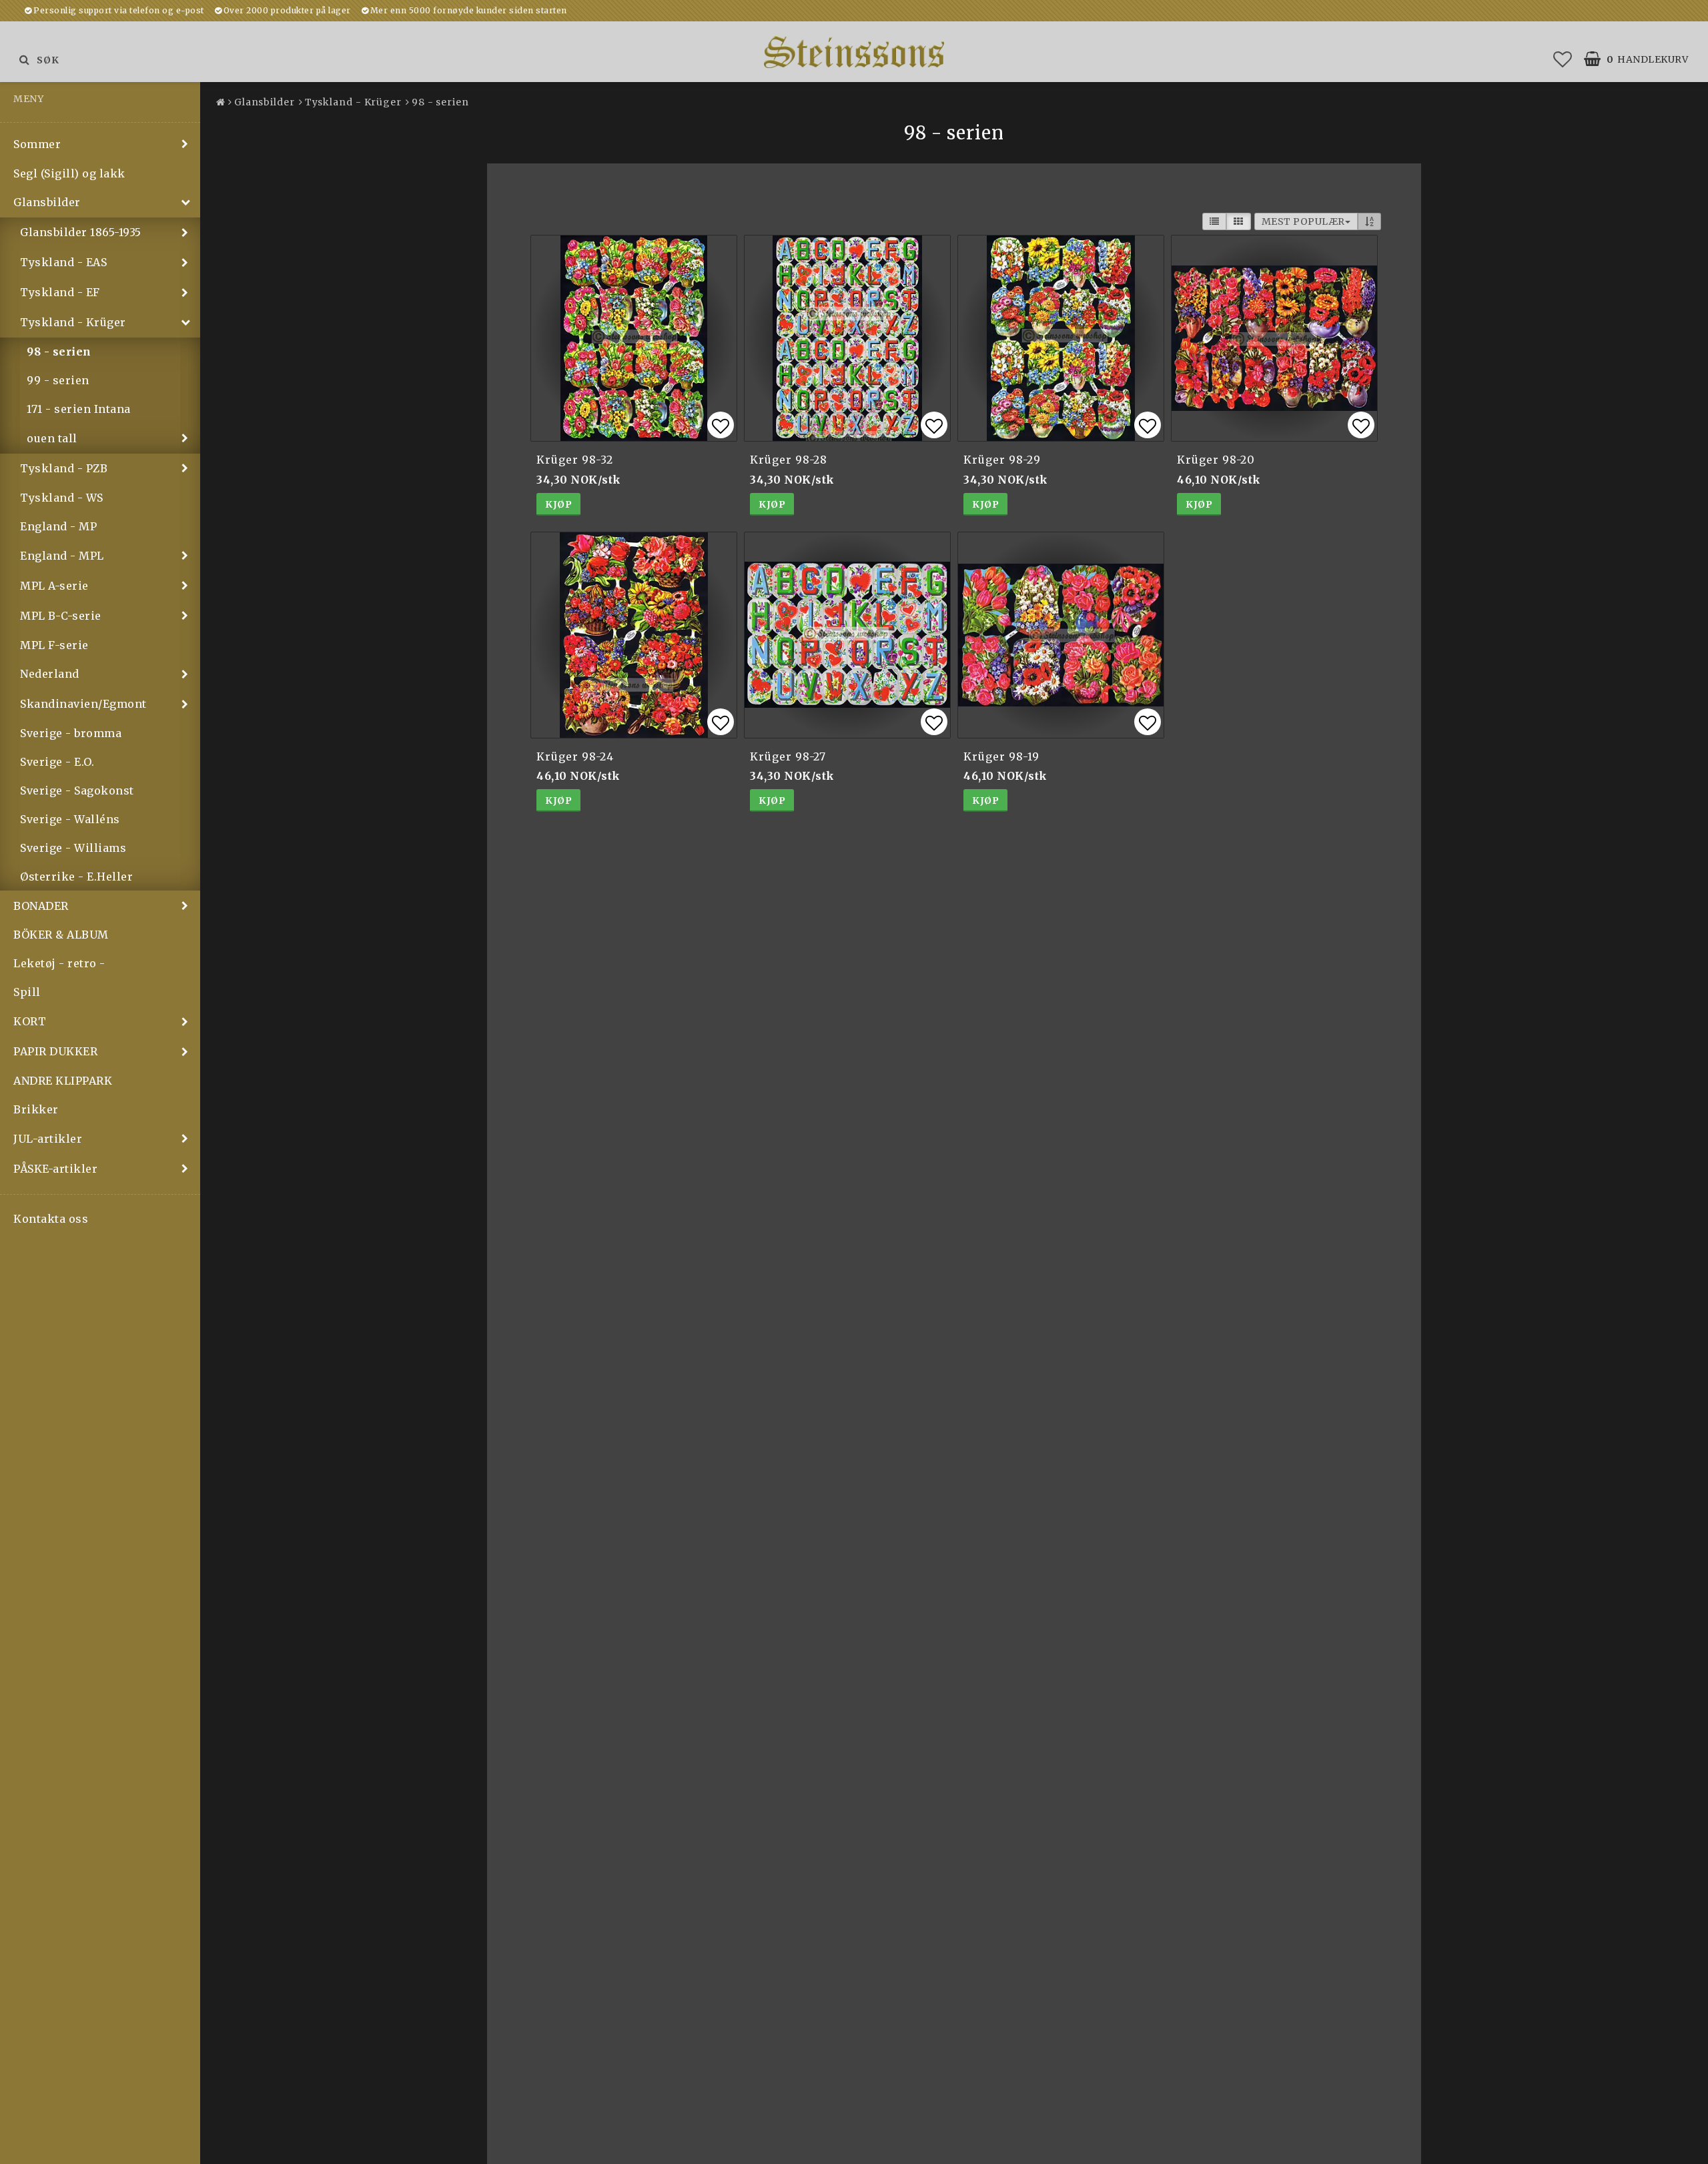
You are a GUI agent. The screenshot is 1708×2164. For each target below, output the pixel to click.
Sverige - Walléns (70, 819)
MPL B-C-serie (61, 616)
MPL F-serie (54, 645)
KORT (30, 1021)
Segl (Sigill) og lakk (69, 173)
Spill (27, 992)
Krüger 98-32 (575, 460)
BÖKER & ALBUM (61, 935)
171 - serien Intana (79, 409)
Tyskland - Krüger (73, 322)
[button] (1563, 59)
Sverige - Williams (73, 848)
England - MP (58, 526)
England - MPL (62, 556)
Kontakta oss (51, 1219)
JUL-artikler (48, 1139)
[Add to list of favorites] (634, 338)
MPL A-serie (54, 586)
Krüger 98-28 (789, 460)
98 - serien (59, 352)
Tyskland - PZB (64, 468)
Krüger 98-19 (1001, 756)
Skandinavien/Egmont (83, 704)
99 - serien (58, 380)
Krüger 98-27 (788, 756)
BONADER (41, 906)
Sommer (37, 144)
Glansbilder (47, 202)
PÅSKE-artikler (55, 1169)
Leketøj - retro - (59, 963)
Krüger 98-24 (575, 756)
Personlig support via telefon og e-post (119, 10)
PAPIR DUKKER (55, 1051)
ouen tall (52, 438)
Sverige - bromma (71, 733)
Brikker (36, 1109)
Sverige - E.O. (57, 762)
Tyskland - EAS (63, 262)
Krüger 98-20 (1216, 460)
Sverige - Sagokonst (77, 790)
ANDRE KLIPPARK (63, 1081)
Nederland (50, 674)
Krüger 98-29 (1002, 460)
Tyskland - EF (60, 292)
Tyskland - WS (62, 498)
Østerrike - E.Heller (76, 877)
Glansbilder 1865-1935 (81, 232)
